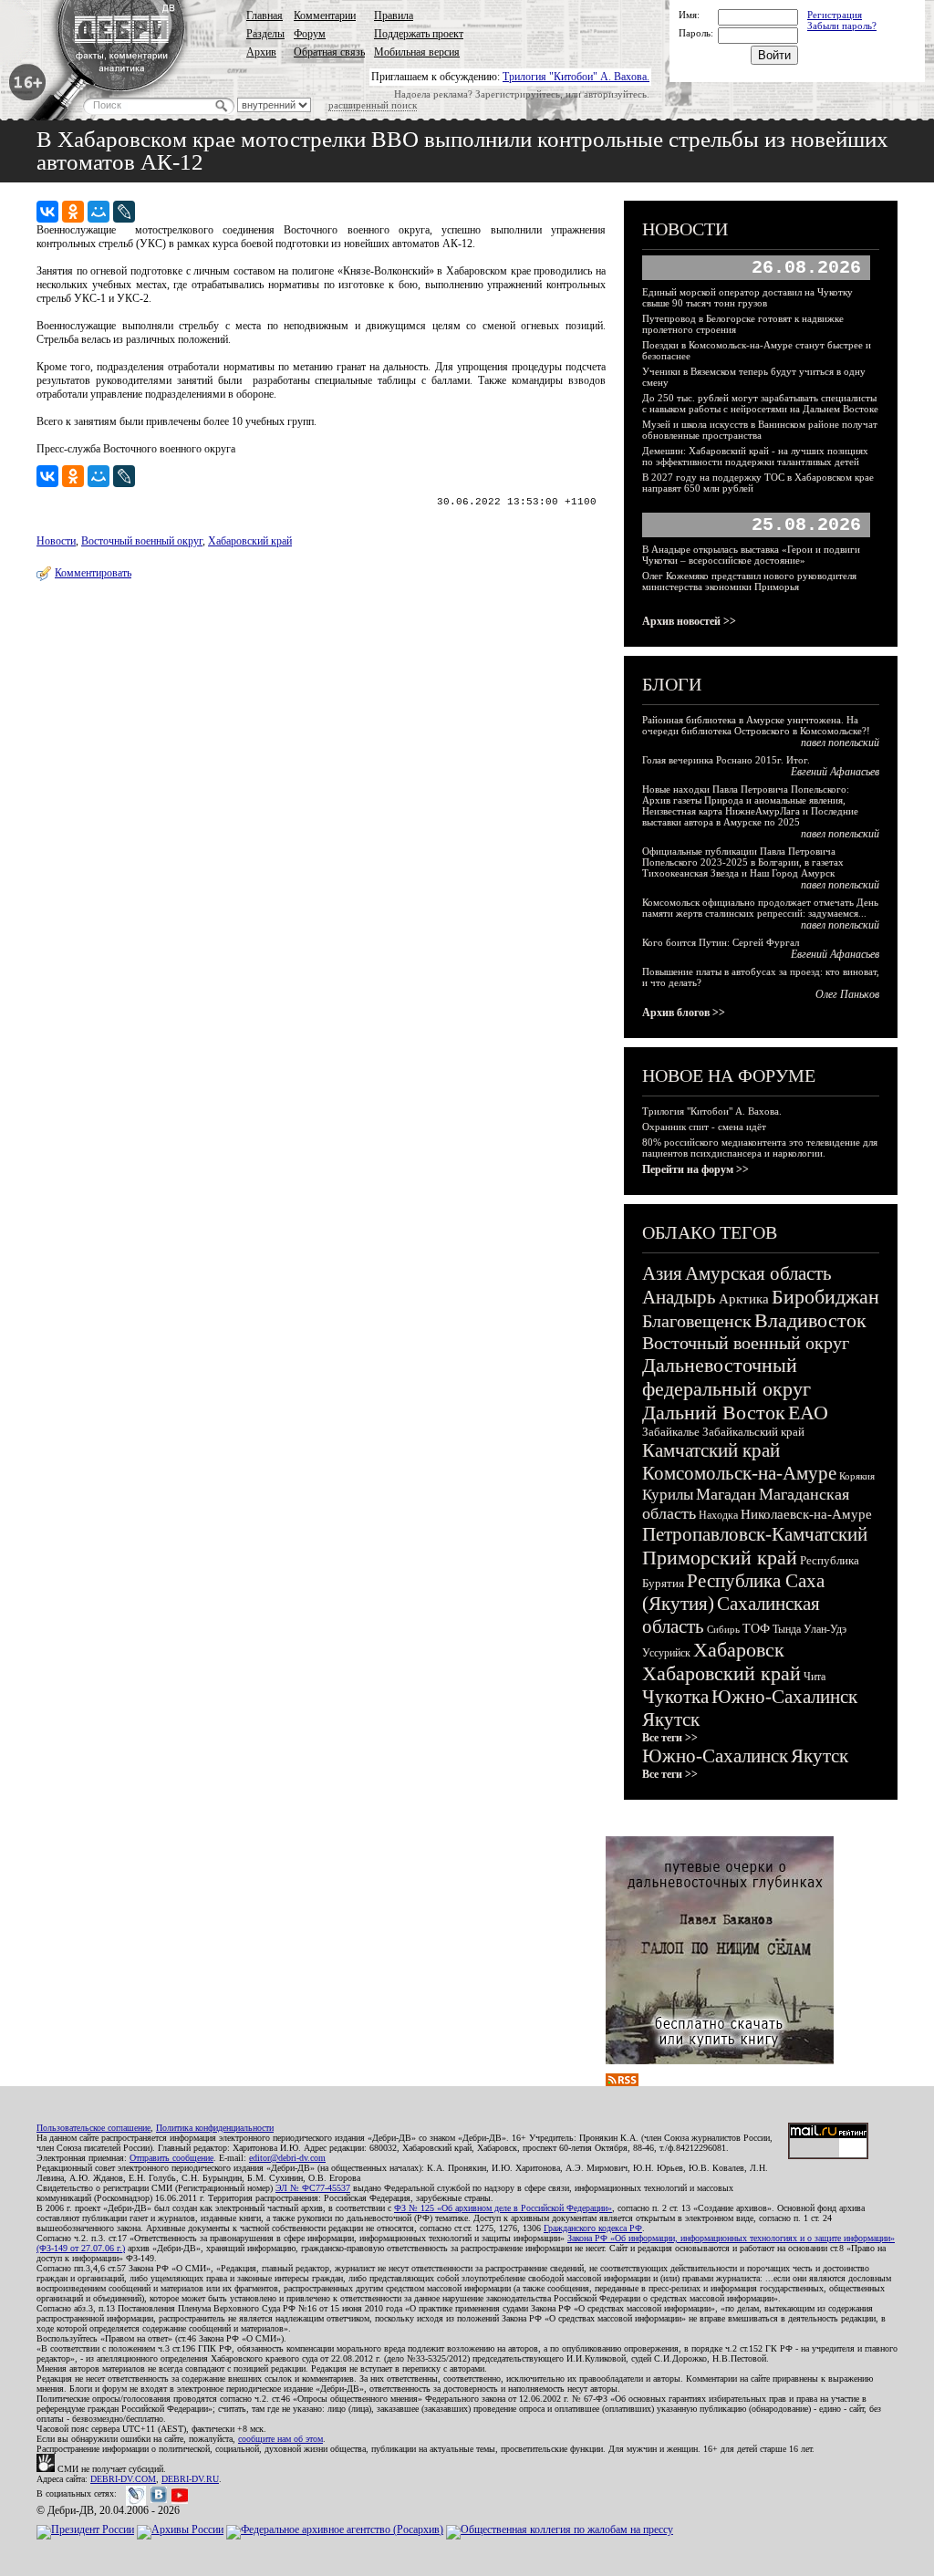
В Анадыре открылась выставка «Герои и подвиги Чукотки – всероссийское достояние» (751, 555)
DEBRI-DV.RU (190, 2479)
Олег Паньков (847, 994)
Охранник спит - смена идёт (704, 1127)
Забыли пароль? (842, 26)
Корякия (857, 1476)
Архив (261, 52)
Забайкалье (671, 1432)
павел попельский (840, 743)
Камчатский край (711, 1450)
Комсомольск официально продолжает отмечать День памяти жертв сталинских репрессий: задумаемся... (760, 908)
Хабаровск (739, 1650)
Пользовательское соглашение (93, 2128)
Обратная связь (329, 52)
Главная (265, 16)
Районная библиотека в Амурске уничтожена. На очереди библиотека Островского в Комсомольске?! (756, 725)
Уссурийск (666, 1653)
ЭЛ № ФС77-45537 (313, 2188)
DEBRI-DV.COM (123, 2479)
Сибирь (723, 1629)
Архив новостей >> (689, 621)
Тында (787, 1629)
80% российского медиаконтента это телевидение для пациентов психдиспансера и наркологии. (760, 1148)
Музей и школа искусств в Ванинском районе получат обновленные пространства (760, 430)
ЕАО (808, 1413)
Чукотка (675, 1697)
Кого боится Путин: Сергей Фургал (721, 942)
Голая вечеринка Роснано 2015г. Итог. (726, 760)
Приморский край (720, 1558)
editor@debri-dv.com (287, 2158)
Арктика (744, 1299)
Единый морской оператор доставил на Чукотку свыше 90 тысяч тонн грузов (747, 297)
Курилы (668, 1495)
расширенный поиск (373, 105)
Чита (815, 1677)
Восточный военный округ (142, 541)
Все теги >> (670, 1738)
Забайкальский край (753, 1432)
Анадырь (679, 1297)
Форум (310, 34)
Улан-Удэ (825, 1629)
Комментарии (325, 16)
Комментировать (93, 573)
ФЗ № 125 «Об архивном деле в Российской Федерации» (503, 2208)
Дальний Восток (714, 1413)
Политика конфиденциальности (215, 2128)
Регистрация (835, 15)
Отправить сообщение (171, 2158)
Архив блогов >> (684, 1013)
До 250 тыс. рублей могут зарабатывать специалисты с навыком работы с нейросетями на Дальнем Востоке (760, 403)
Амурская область (758, 1273)
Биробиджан (825, 1297)
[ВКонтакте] (47, 212)
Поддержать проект (419, 34)
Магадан (726, 1494)
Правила (394, 16)
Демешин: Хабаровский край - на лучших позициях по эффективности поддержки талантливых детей (755, 456)
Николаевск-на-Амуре (806, 1514)
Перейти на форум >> (695, 1169)
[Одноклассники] (73, 212)
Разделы (265, 34)
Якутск (671, 1719)
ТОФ (756, 1629)
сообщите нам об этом (280, 2439)
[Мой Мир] (99, 212)
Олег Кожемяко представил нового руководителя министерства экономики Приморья (749, 581)
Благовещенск (697, 1321)
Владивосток (810, 1320)
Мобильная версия (417, 52)
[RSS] (622, 2083)
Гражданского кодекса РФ (593, 2228)
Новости (56, 541)
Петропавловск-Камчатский (755, 1534)
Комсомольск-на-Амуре (739, 1473)
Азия (662, 1273)
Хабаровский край (250, 541)
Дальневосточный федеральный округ (726, 1377)
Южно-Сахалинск (784, 1697)
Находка (718, 1515)
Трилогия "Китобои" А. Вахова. (576, 77)
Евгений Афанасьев (835, 772)
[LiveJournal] (124, 212)
